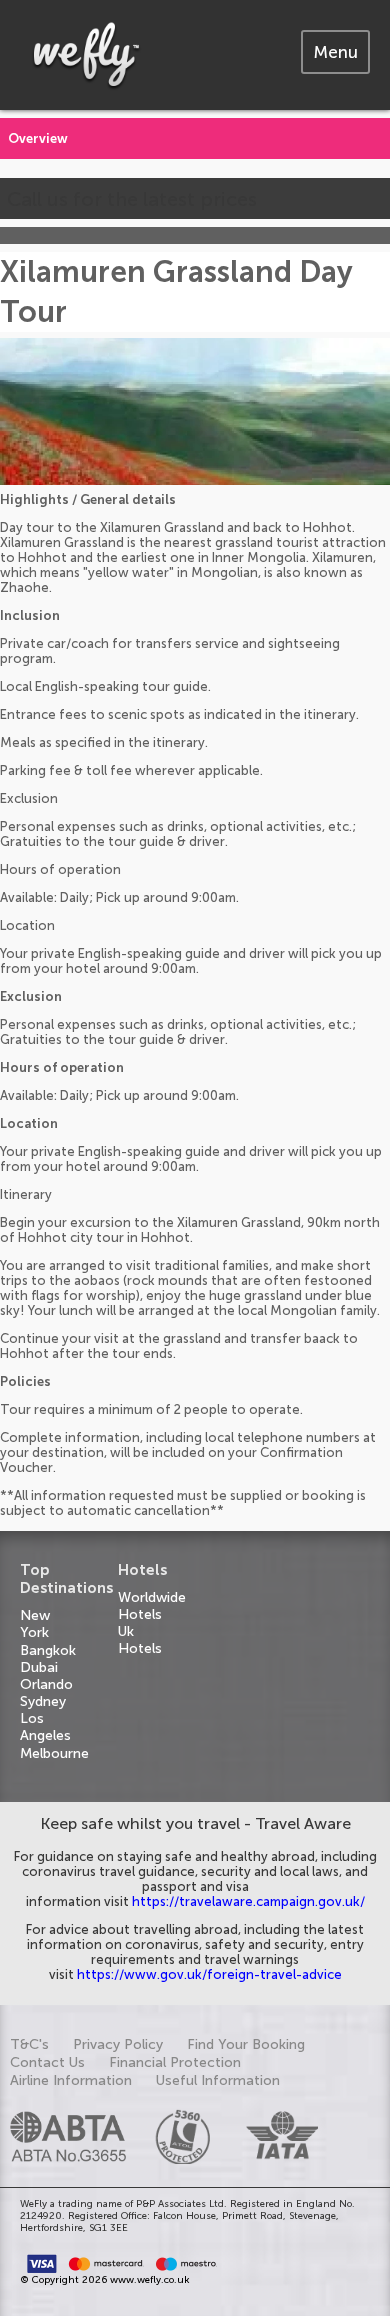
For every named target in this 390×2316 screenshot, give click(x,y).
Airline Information (71, 2080)
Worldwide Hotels (152, 1606)
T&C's (29, 2044)
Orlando (46, 1684)
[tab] (335, 52)
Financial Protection (175, 2062)
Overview (38, 138)
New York (35, 1624)
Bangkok (48, 1650)
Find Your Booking (246, 2044)
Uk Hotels (140, 1640)
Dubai (39, 1667)
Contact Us (47, 2062)
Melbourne (54, 1753)
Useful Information (218, 2080)
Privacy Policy (118, 2044)
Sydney (43, 1701)
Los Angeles (45, 1727)
